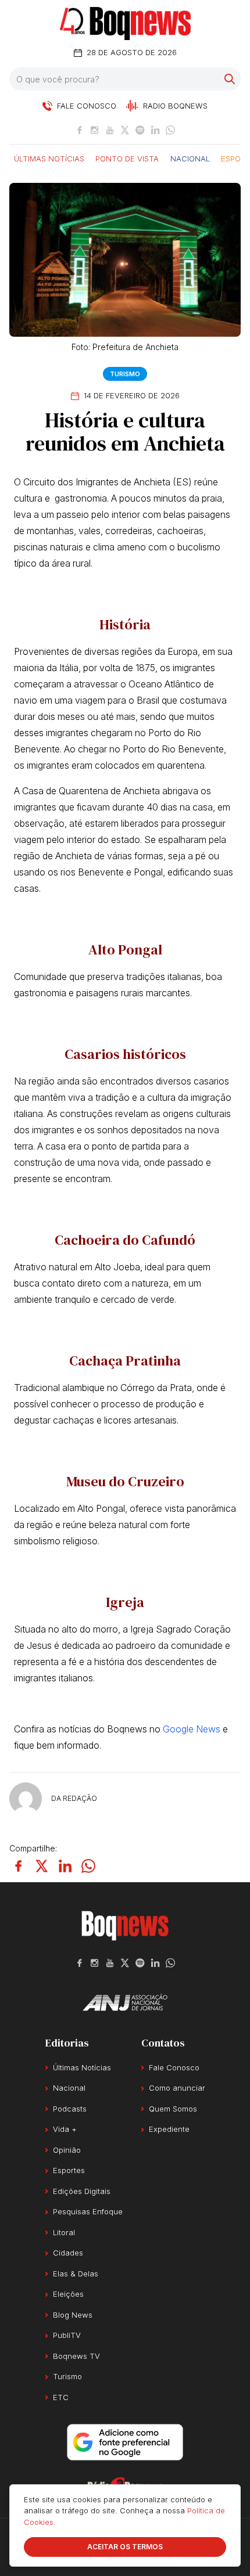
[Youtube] (110, 130)
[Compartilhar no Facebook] (19, 1866)
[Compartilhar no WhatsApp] (88, 1866)
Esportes (69, 2170)
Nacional (190, 158)
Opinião (67, 2150)
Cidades (68, 2253)
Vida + (65, 2129)
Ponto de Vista (127, 158)
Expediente (169, 2129)
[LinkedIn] (155, 130)
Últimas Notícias (49, 158)
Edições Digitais (82, 2191)
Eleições (68, 2294)
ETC (61, 2397)
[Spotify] (140, 130)
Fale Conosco (174, 2067)
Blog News (73, 2315)
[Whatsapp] (170, 130)
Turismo (125, 374)
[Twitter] (125, 130)
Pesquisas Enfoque (88, 2211)
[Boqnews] (125, 24)
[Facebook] (80, 130)
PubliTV (67, 2335)
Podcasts (70, 2109)
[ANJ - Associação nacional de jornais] (125, 2002)
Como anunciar (177, 2088)
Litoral (64, 2232)
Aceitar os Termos (125, 2547)
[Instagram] (95, 130)
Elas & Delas (76, 2274)
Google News (192, 1729)
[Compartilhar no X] (42, 1866)
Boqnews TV (76, 2356)
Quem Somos (173, 2109)
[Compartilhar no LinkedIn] (65, 1866)
